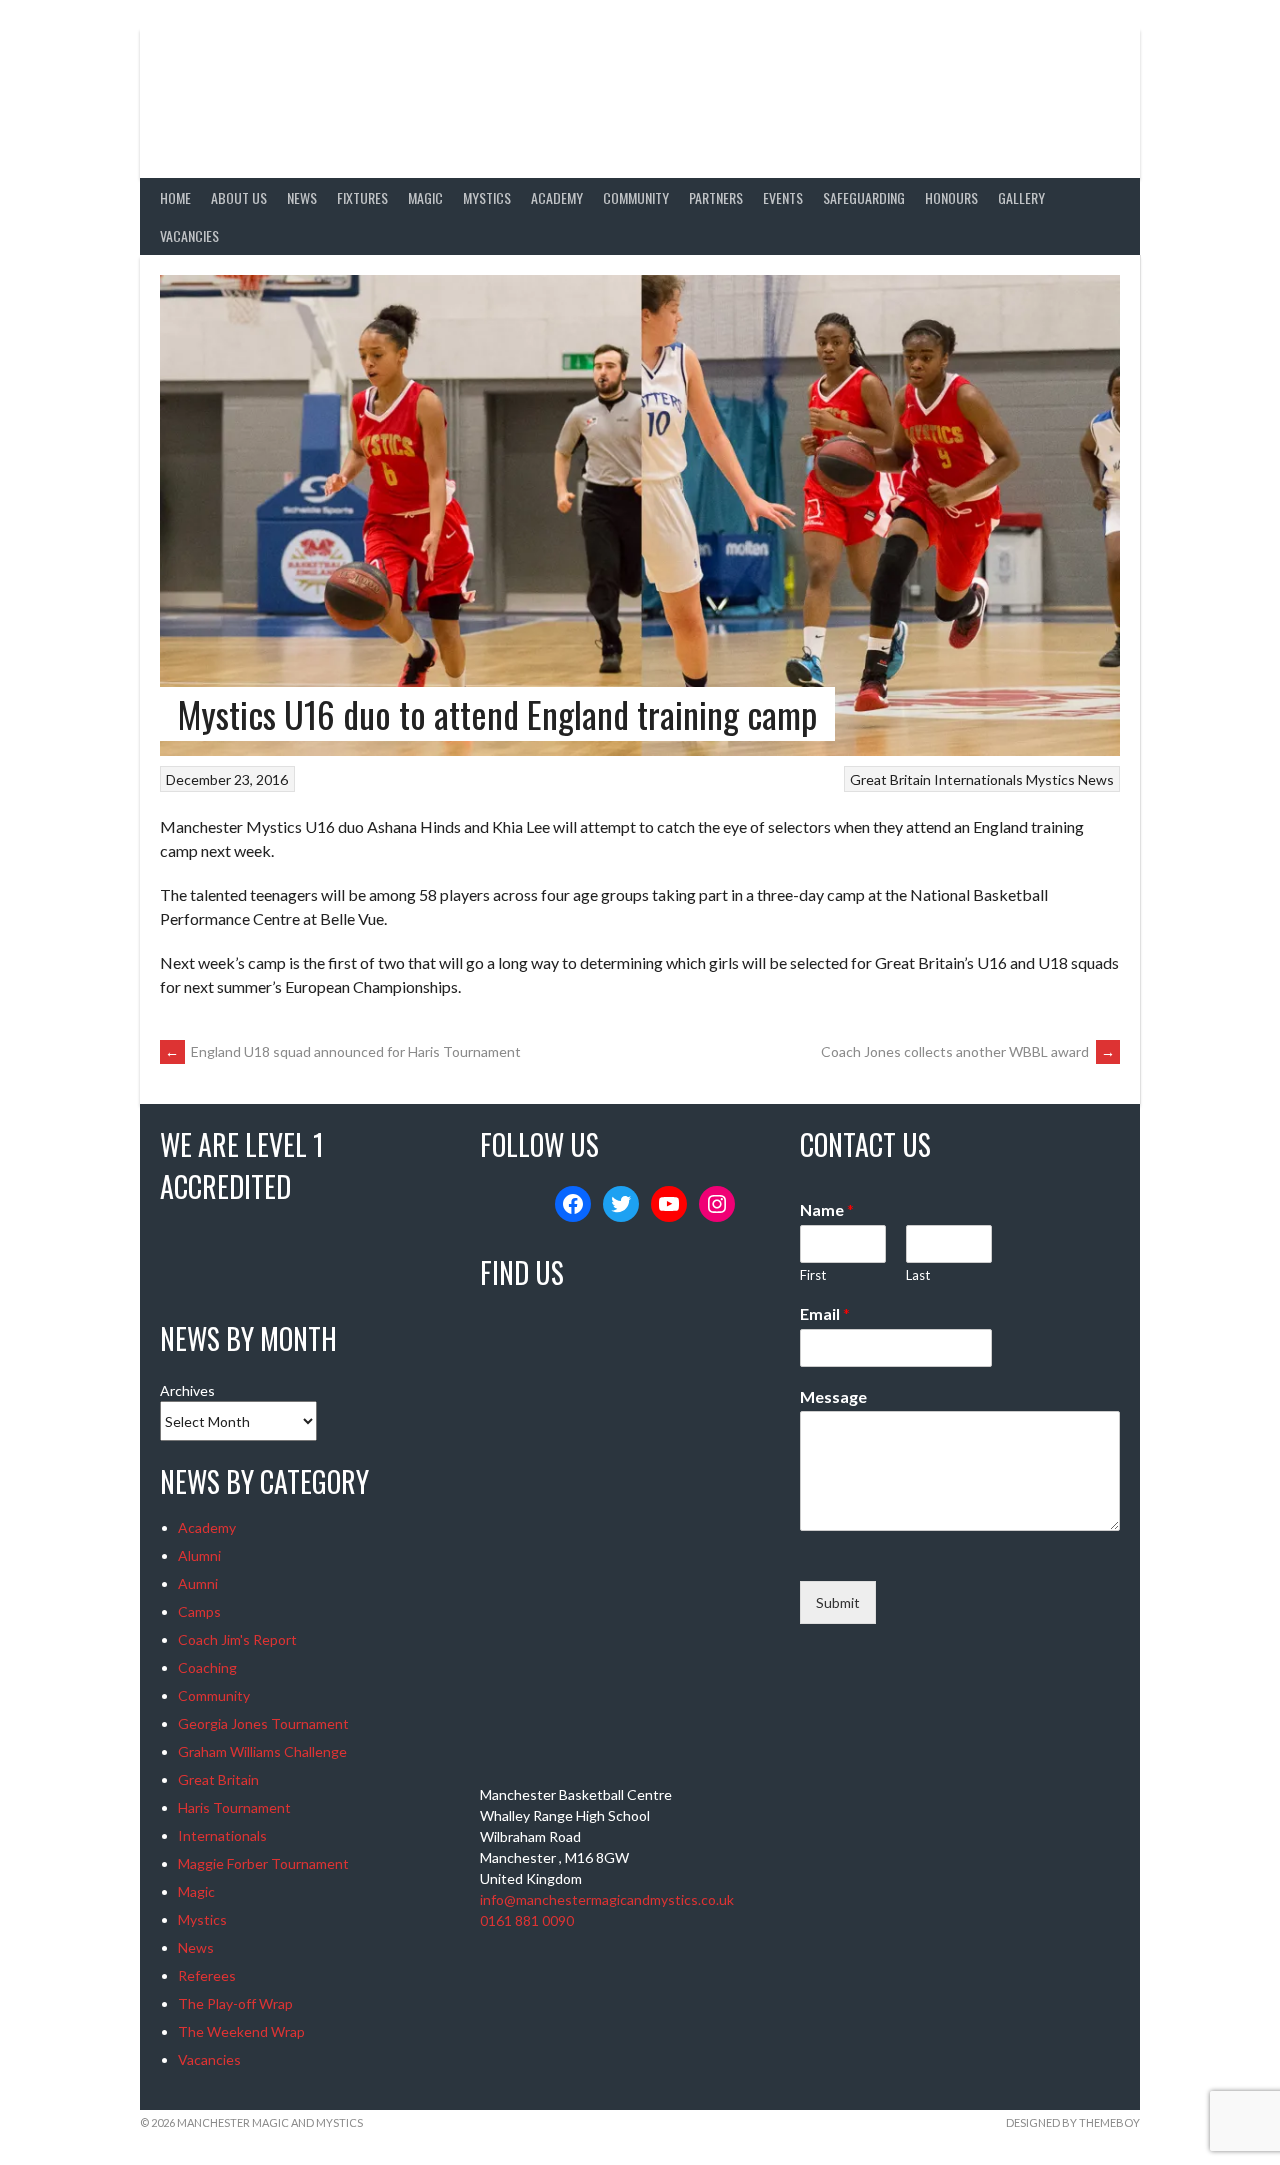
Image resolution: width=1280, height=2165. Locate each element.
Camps (199, 1611)
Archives (187, 1390)
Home (175, 197)
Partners (716, 197)
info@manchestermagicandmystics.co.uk (607, 1899)
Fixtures (362, 197)
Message (833, 1396)
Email (825, 1313)
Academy (557, 197)
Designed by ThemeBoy (1073, 2122)
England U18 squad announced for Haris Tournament (343, 1051)
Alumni (199, 1555)
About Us (239, 197)
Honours (951, 197)
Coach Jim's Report (237, 1639)
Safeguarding (864, 197)
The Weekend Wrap (241, 2031)
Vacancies (189, 235)
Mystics (487, 197)
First (813, 1275)
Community (636, 197)
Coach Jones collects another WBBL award (968, 1051)
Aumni (198, 1583)
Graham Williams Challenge (262, 1751)
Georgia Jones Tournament (263, 1723)
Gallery (1021, 197)
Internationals (978, 779)
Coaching (207, 1667)
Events (783, 197)
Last (918, 1275)
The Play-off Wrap (235, 2003)
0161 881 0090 (527, 1920)
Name (827, 1209)
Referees (207, 1975)
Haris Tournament (234, 1807)
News (302, 197)
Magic (425, 197)
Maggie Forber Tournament (263, 1863)
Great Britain (890, 779)
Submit (838, 1602)
